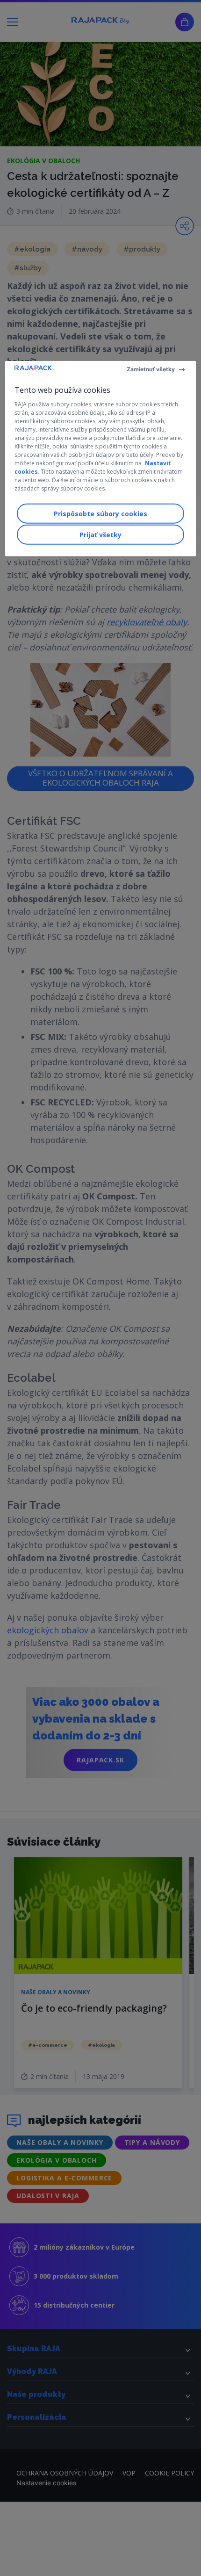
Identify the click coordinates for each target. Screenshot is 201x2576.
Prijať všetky (100, 535)
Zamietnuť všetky (151, 369)
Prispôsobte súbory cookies (100, 514)
